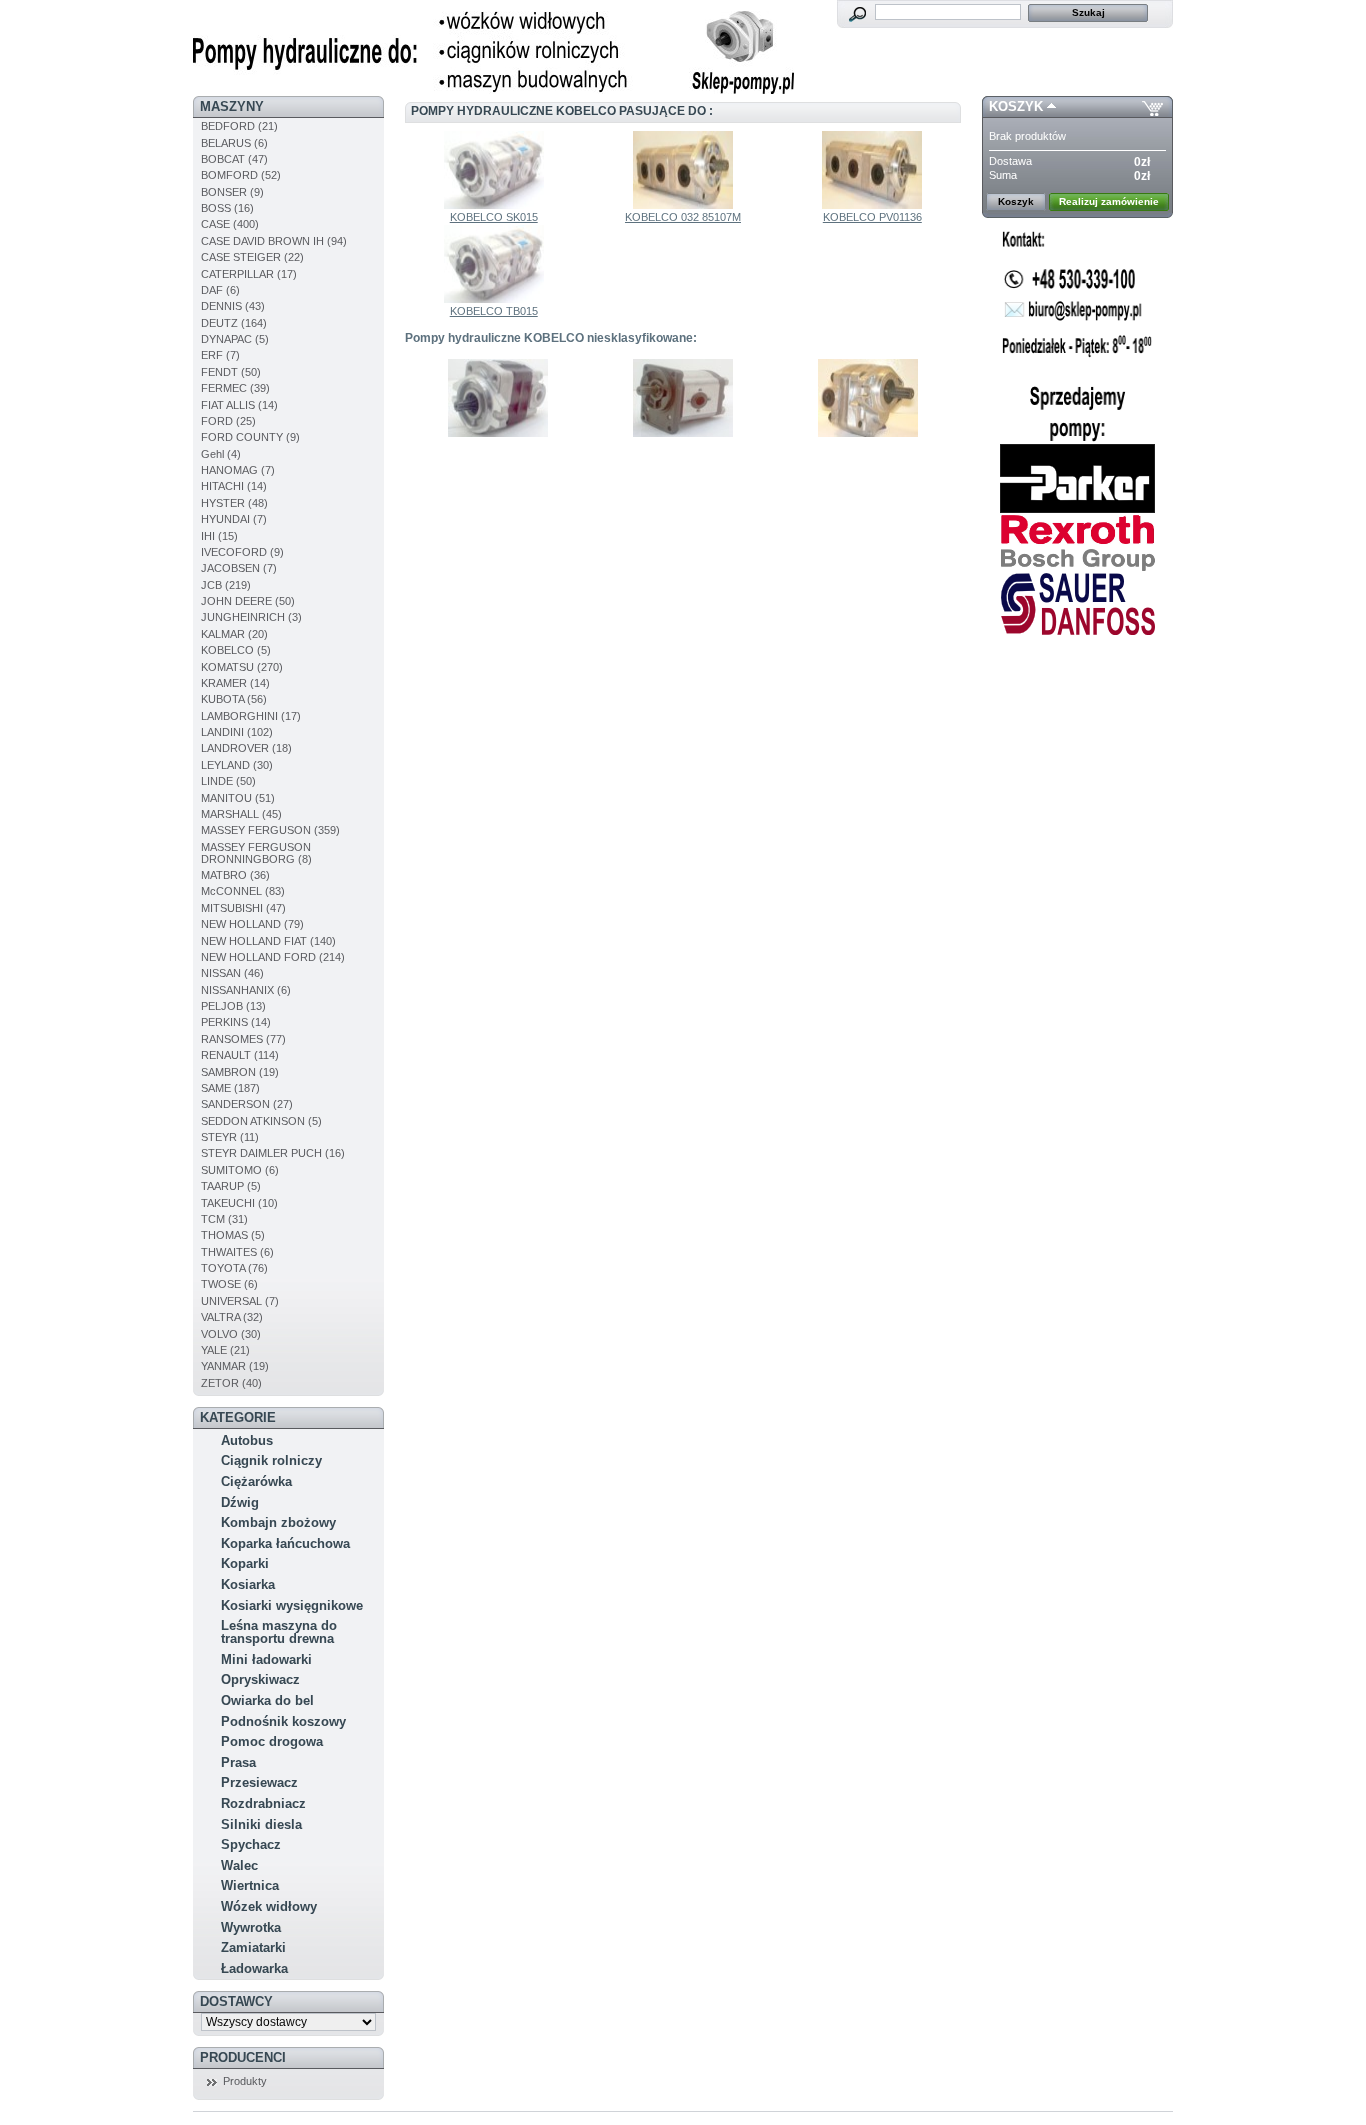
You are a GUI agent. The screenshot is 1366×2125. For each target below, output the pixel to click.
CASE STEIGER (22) (252, 257)
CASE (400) (230, 224)
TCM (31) (224, 1219)
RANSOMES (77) (243, 1039)
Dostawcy (236, 2001)
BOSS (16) (227, 208)
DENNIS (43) (233, 306)
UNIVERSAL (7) (240, 1301)
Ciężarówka (256, 1481)
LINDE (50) (228, 781)
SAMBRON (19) (240, 1072)
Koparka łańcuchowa (285, 1543)
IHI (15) (219, 536)
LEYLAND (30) (237, 765)
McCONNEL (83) (243, 891)
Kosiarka (248, 1584)
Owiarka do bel (267, 1700)
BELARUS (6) (234, 143)
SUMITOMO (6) (240, 1170)
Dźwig (240, 1502)
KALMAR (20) (234, 634)
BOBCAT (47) (234, 159)
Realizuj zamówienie (1109, 201)
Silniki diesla (261, 1824)
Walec (239, 1865)
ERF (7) (220, 355)
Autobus (247, 1440)
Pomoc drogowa (272, 1741)
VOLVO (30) (231, 1334)
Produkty (245, 2081)
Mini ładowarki (266, 1659)
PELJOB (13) (233, 1006)
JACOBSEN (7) (239, 568)
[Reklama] (1077, 438)
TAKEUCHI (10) (239, 1203)
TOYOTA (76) (234, 1268)
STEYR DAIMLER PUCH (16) (273, 1153)
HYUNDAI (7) (234, 519)
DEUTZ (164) (234, 323)
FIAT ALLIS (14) (239, 405)
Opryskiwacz (260, 1679)
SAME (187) (230, 1088)
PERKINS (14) (236, 1022)
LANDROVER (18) (246, 748)
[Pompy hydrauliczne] (493, 90)
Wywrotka (251, 1927)
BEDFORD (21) (239, 126)
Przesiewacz (259, 1782)
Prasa (238, 1762)
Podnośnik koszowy (283, 1721)
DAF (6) (220, 290)
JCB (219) (226, 585)
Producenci (243, 2057)
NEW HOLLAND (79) (252, 924)
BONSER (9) (232, 192)
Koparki (245, 1563)
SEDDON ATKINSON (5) (261, 1121)
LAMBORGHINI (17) (251, 716)
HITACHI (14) (234, 486)
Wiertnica (250, 1885)
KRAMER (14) (235, 683)
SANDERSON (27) (247, 1104)
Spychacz (251, 1844)
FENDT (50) (231, 372)
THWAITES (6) (237, 1252)
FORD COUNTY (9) (250, 437)
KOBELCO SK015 (494, 217)
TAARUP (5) (231, 1186)
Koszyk (1016, 106)
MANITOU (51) (238, 798)
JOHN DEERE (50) (248, 601)
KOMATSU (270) (242, 667)
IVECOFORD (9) (242, 552)
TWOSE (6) (229, 1284)
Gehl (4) (221, 454)
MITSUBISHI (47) (243, 908)
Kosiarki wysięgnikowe (292, 1605)
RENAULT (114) (240, 1055)
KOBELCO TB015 (494, 311)
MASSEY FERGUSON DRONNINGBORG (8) (256, 853)
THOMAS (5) (233, 1235)
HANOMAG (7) (238, 470)
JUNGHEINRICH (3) (251, 617)
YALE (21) (225, 1350)
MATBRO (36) (235, 875)
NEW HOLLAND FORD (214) (273, 957)
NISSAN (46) (232, 973)
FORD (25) (228, 421)
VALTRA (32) (232, 1317)
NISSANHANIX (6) (246, 990)
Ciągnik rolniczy (271, 1460)
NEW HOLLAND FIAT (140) (268, 941)
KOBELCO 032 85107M (683, 217)
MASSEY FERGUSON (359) (270, 830)
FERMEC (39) (235, 388)
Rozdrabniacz (263, 1803)
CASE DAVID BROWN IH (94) (274, 241)
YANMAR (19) (235, 1366)
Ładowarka (254, 1968)
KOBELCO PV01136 (872, 217)
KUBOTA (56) (234, 699)
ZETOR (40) (231, 1383)
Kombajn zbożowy (278, 1522)
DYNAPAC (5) (235, 339)
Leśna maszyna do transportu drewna (279, 1632)
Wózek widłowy (269, 1906)
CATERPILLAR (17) (249, 274)
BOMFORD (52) (241, 175)
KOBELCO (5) (236, 650)
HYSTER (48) (234, 503)
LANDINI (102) (237, 732)
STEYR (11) (230, 1137)
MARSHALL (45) (241, 814)
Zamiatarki (253, 1947)
